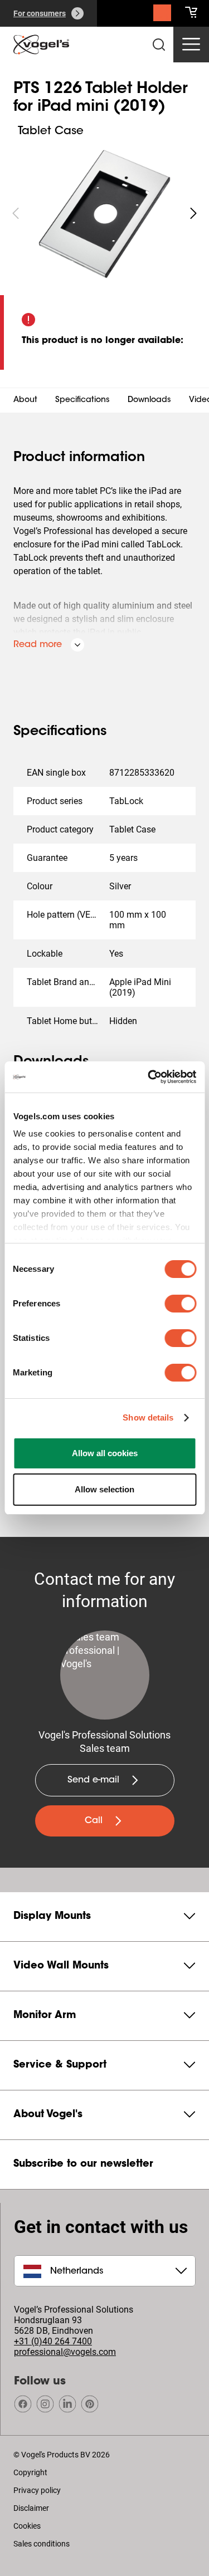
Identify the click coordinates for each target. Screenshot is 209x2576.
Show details (148, 1417)
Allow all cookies (105, 1453)
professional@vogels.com (65, 2352)
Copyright (30, 2472)
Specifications (82, 400)
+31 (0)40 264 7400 (53, 2341)
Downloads (149, 400)
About (25, 400)
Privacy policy (37, 2490)
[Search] (162, 16)
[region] (104, 213)
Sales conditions (42, 2544)
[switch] (180, 1304)
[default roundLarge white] (193, 213)
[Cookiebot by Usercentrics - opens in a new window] (149, 1077)
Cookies (27, 2526)
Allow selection (104, 1489)
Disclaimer (31, 2508)
